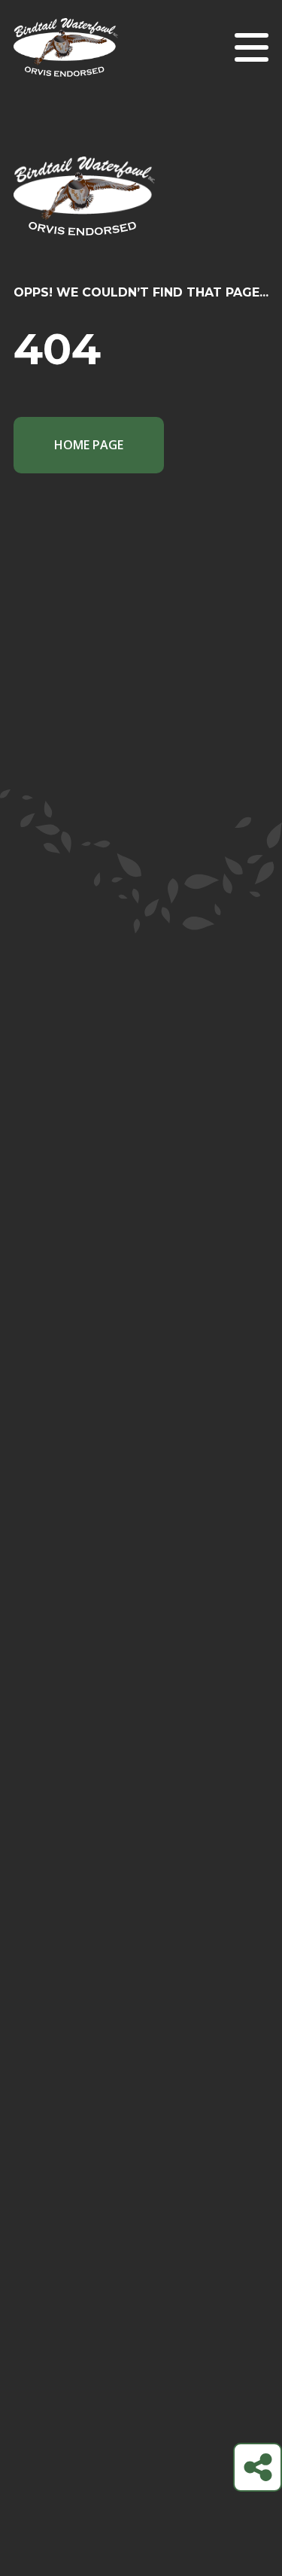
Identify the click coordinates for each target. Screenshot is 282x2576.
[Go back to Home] (141, 220)
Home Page (89, 445)
